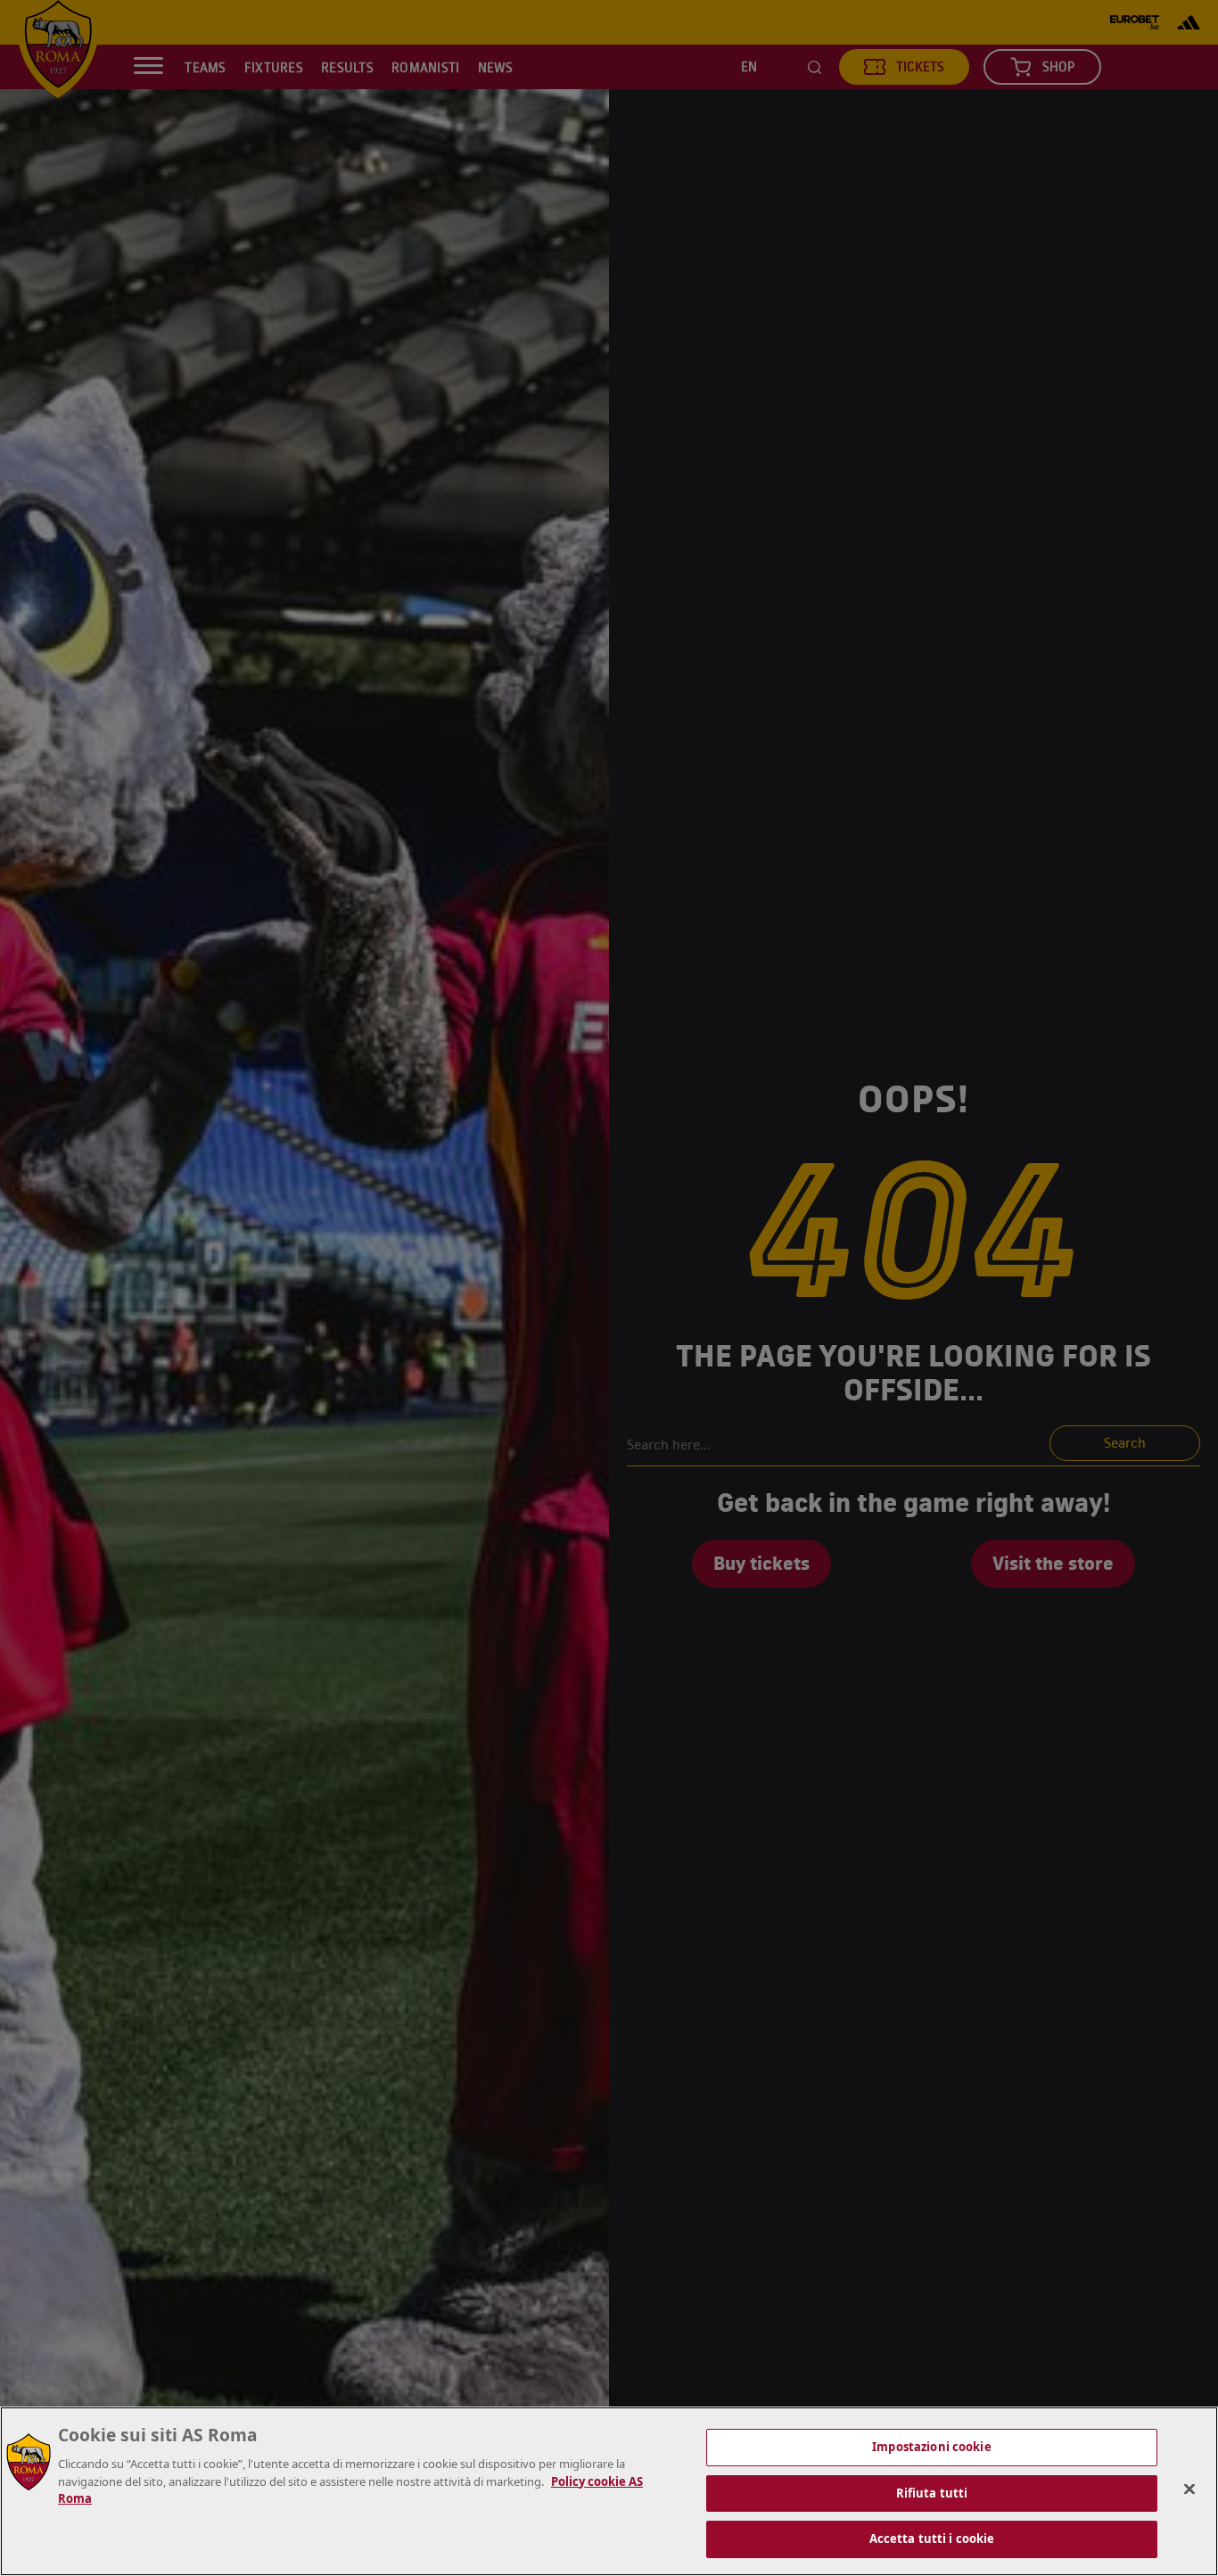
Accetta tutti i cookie (932, 2539)
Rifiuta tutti (932, 2493)
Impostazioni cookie (931, 2447)
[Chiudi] (1189, 2489)
